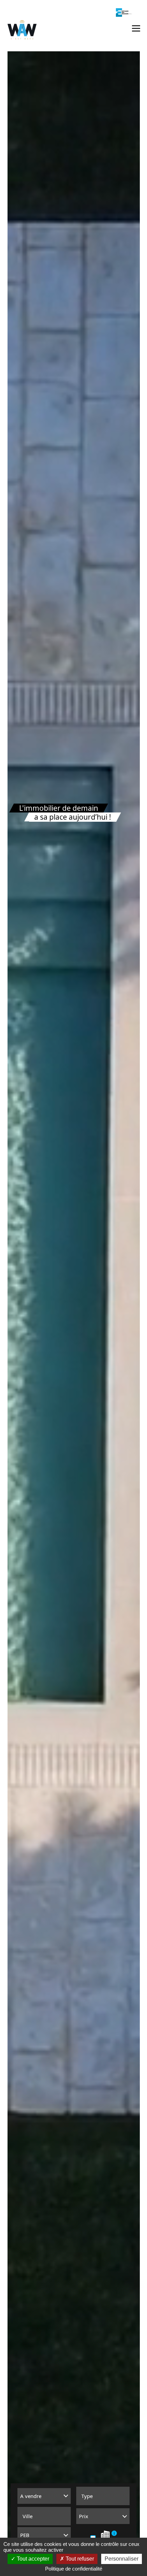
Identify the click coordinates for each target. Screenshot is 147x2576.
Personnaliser (122, 2559)
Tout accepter (32, 2559)
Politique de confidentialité (74, 2569)
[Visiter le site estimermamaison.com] (124, 12)
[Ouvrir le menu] (136, 28)
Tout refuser (79, 2559)
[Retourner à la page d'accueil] (22, 30)
